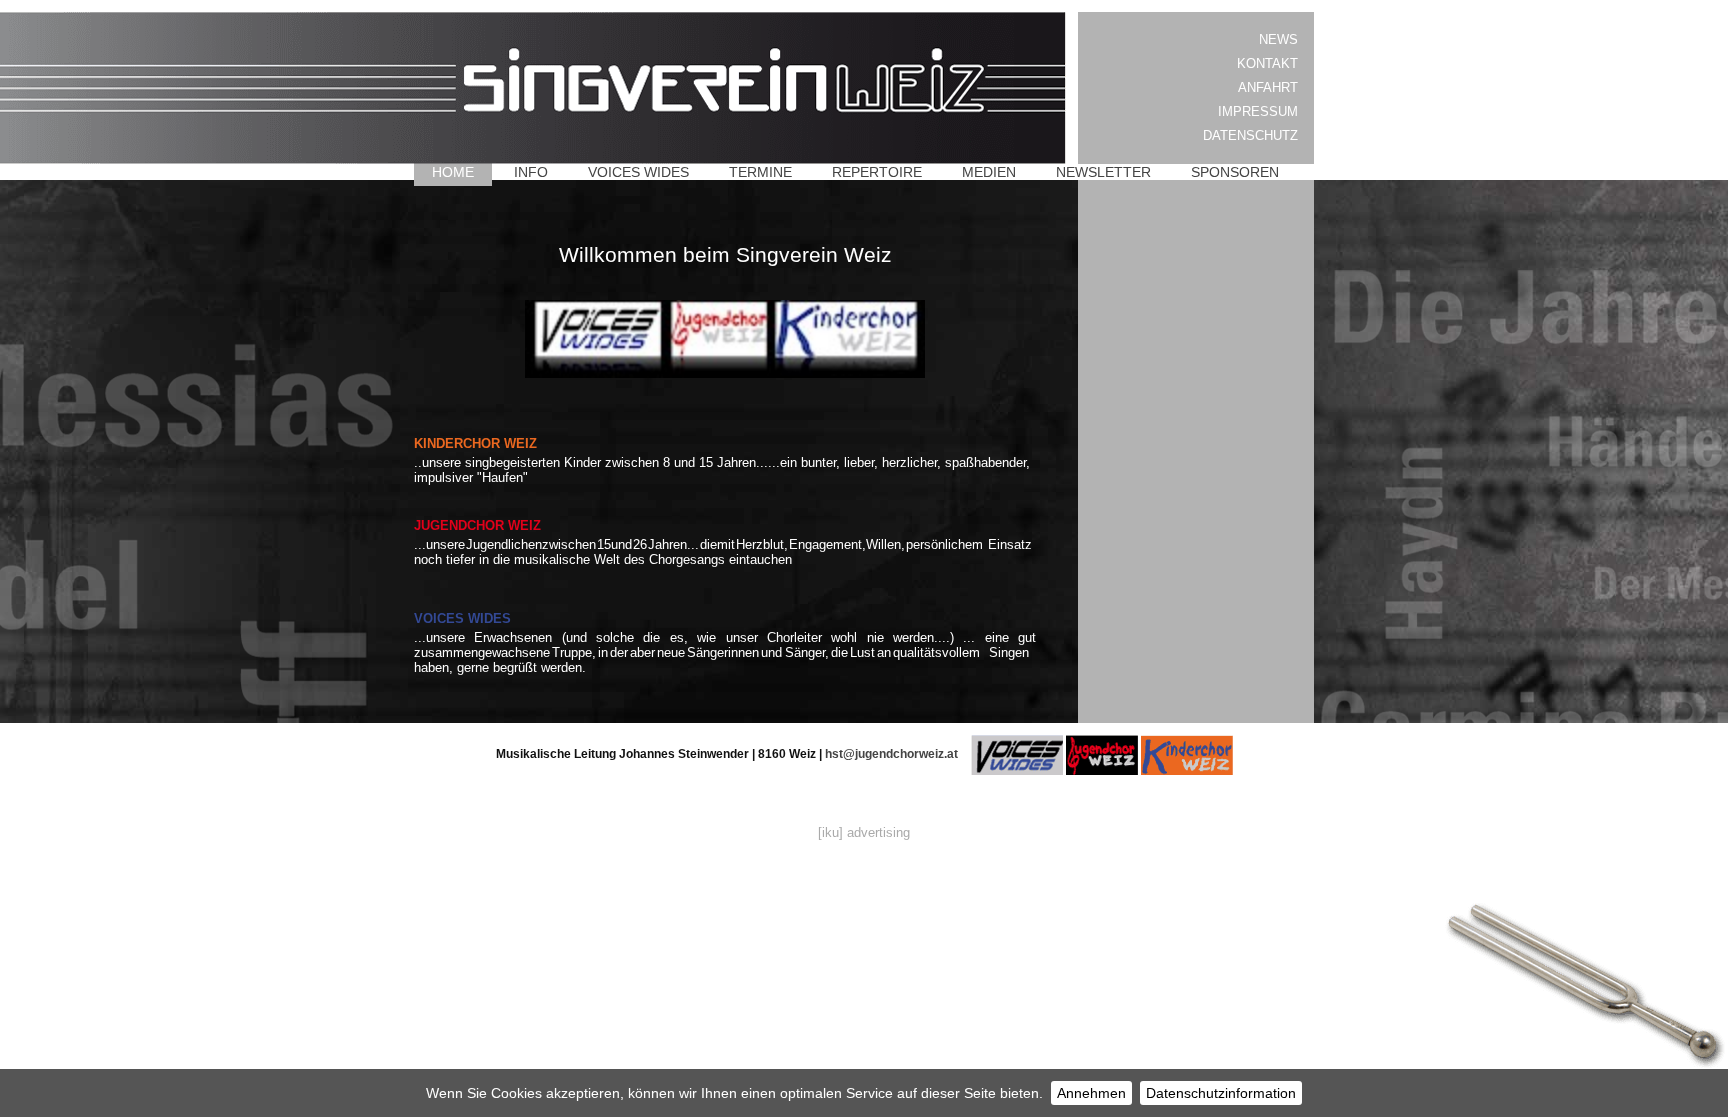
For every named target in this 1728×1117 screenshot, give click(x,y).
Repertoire (877, 172)
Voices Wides (638, 172)
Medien (989, 172)
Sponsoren (1235, 172)
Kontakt (1267, 63)
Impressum (1258, 111)
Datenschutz (1250, 135)
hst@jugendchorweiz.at (891, 754)
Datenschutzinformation (1221, 1093)
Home (453, 172)
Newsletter (1103, 172)
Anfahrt (1268, 87)
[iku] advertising (864, 832)
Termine (760, 172)
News (1278, 39)
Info (531, 172)
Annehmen (1091, 1093)
